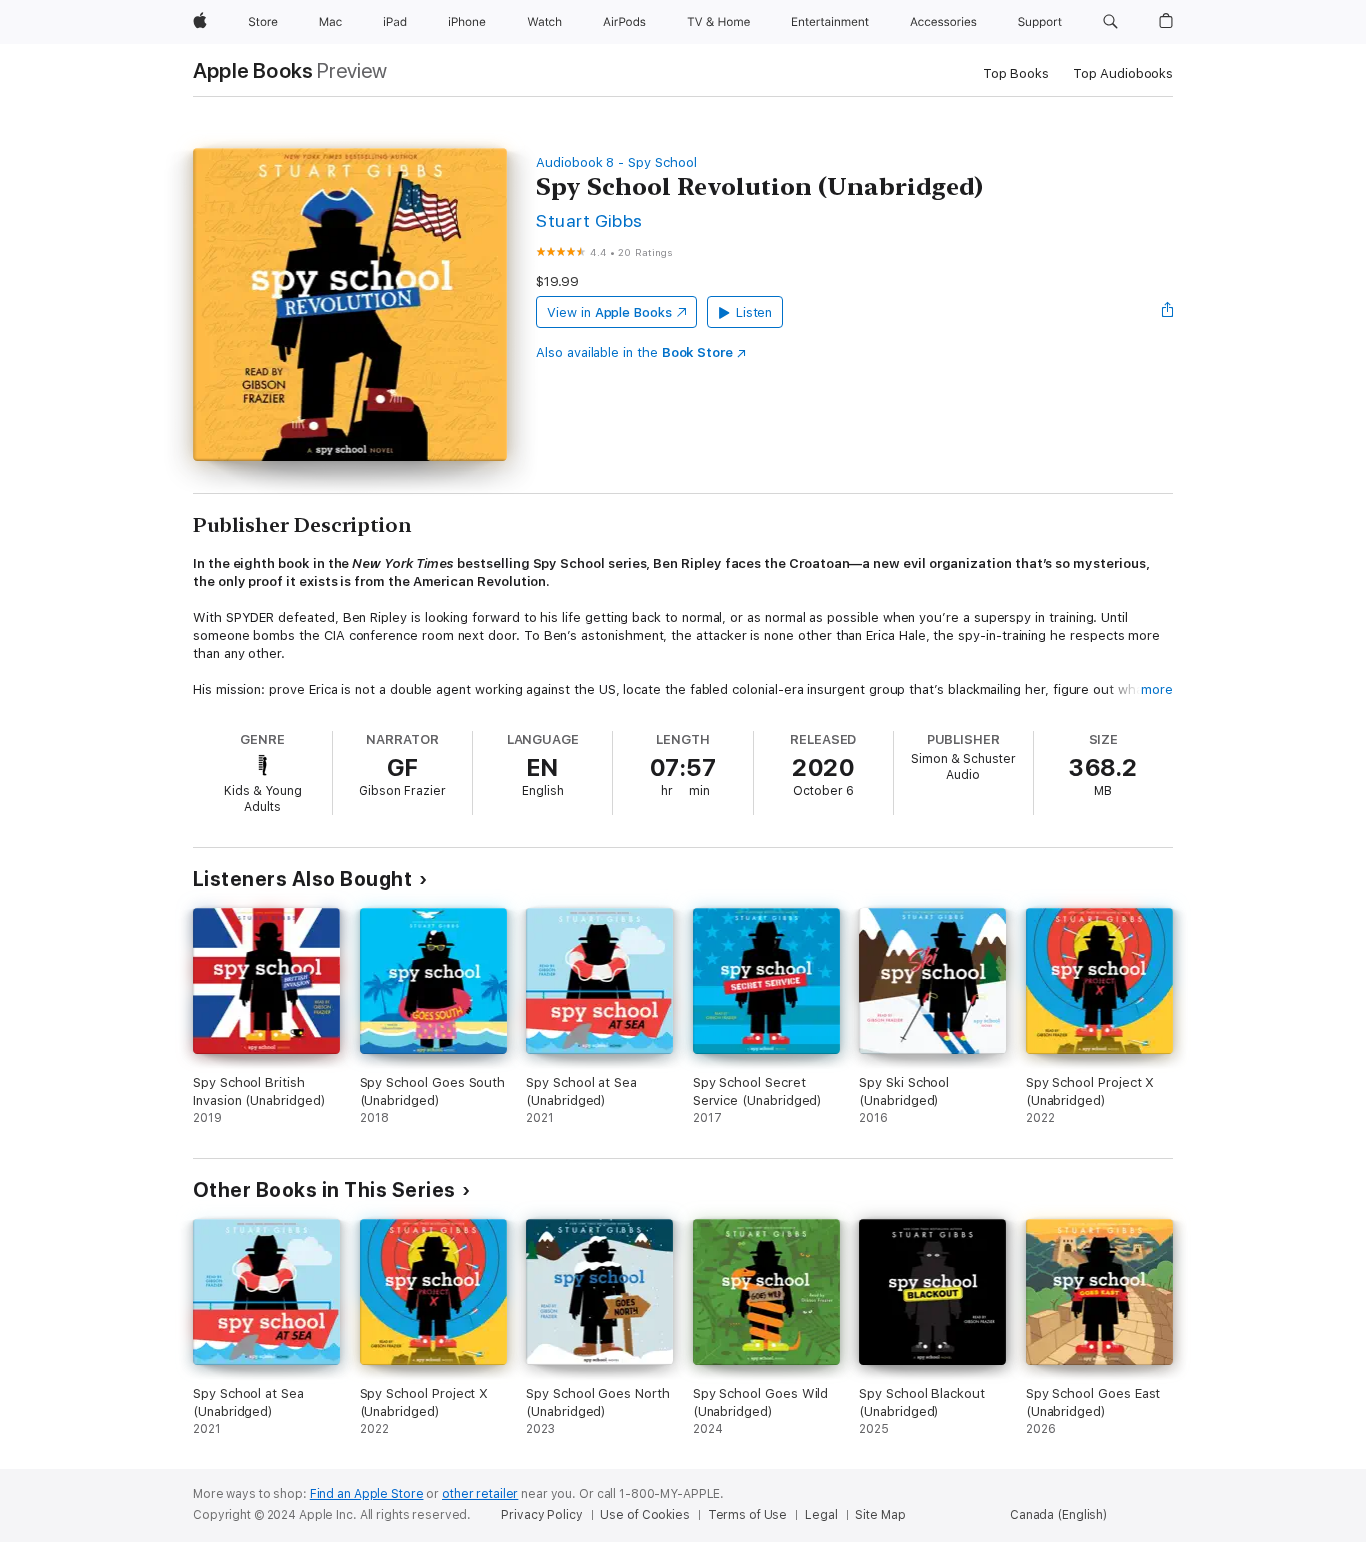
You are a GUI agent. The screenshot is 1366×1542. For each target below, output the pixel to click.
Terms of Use (748, 1515)
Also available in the (634, 352)
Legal (821, 1515)
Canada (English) (1058, 1515)
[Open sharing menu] (1168, 312)
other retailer (480, 1494)
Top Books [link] (1016, 73)
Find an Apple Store (367, 1494)
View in (609, 312)
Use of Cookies (644, 1515)
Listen (754, 312)
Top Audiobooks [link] (1123, 73)
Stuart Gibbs (589, 220)
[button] (1110, 22)
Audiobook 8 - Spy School (616, 162)
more (1157, 689)
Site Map (880, 1515)
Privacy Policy (541, 1515)
